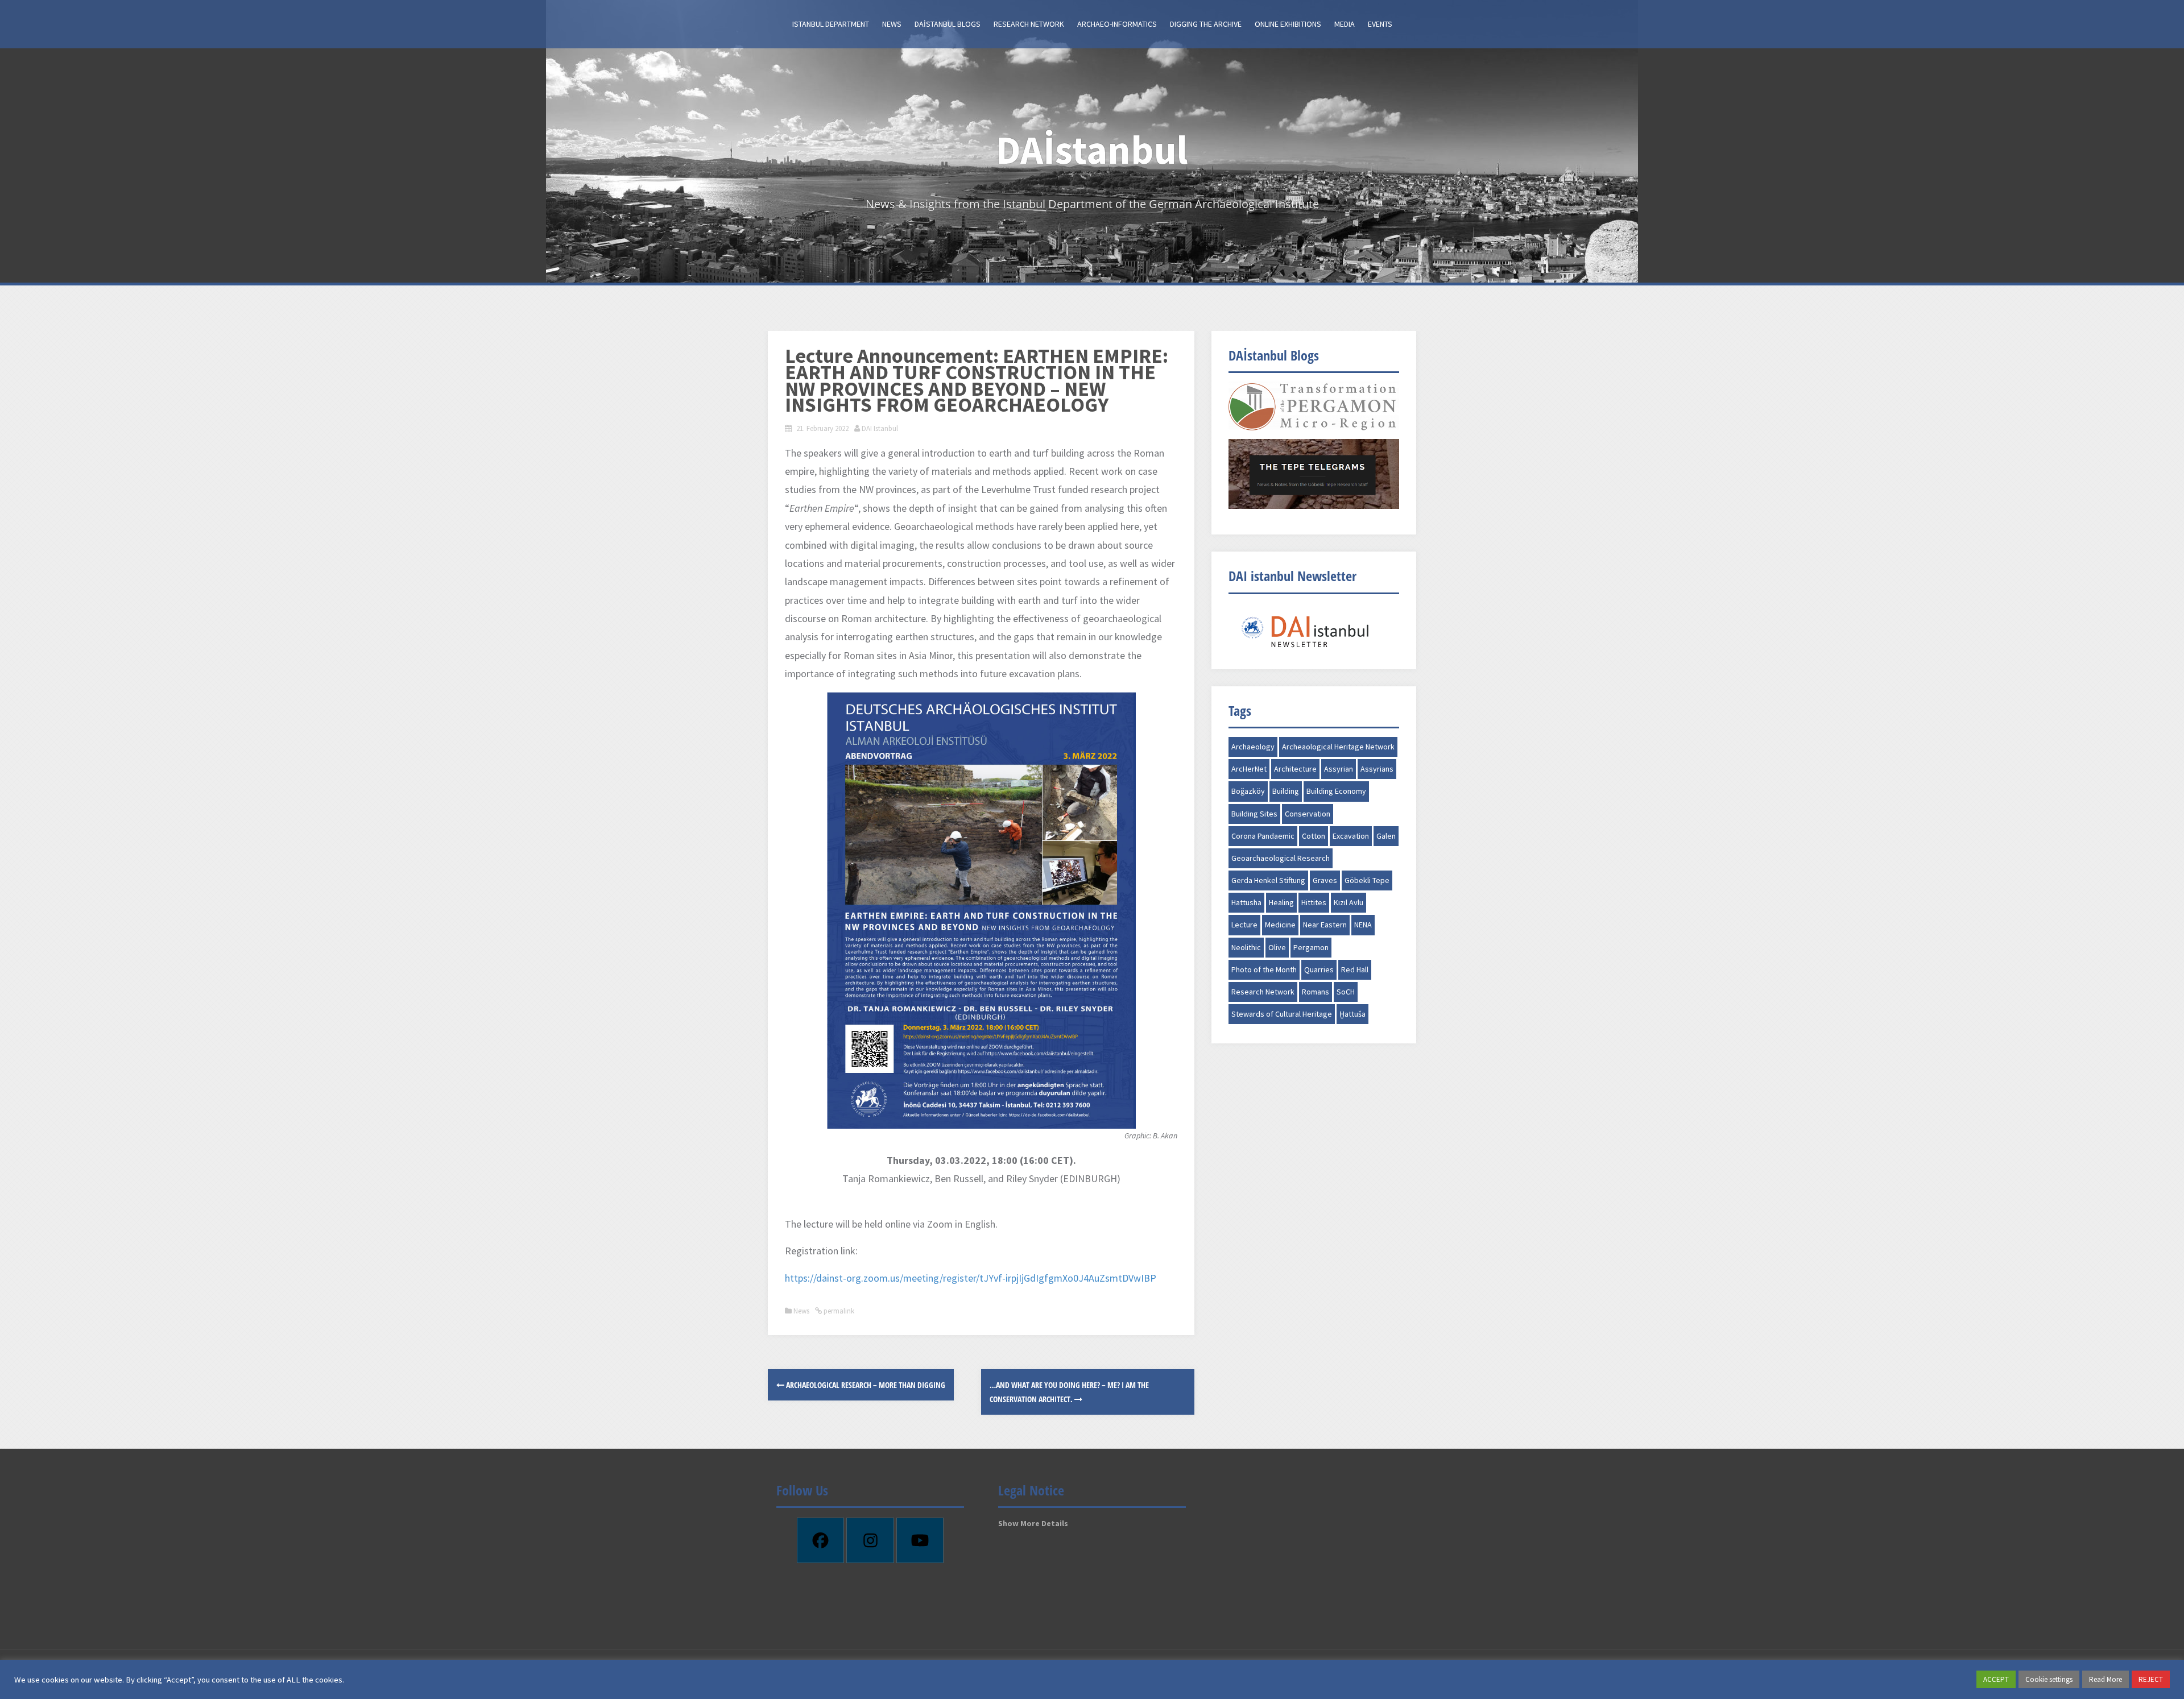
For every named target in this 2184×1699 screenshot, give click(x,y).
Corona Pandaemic (1263, 836)
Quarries (1319, 969)
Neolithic (1246, 947)
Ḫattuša (1352, 1014)
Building (1286, 791)
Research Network (1029, 24)
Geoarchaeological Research (1281, 858)
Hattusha (1246, 902)
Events (1380, 24)
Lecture (1244, 925)
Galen (1386, 836)
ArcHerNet (1249, 769)
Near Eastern (1325, 925)
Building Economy (1336, 791)
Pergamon (1311, 947)
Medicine (1280, 925)
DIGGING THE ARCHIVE (1206, 24)
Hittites (1314, 902)
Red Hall (1355, 969)
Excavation (1351, 836)
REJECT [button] (2151, 1679)
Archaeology (1253, 747)
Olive (1277, 947)
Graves (1325, 880)
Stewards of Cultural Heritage (1282, 1014)
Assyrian (1339, 769)
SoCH (1346, 992)
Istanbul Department (831, 24)
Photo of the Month (1264, 969)
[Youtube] (920, 1540)
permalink (838, 1311)
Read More (2106, 1679)
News (892, 24)
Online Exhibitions (1288, 24)
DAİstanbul (1092, 150)
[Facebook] (821, 1540)
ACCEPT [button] (1996, 1679)
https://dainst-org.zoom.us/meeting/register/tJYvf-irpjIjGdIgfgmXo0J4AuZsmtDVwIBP (971, 1278)
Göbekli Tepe (1367, 880)
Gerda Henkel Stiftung (1268, 880)
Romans (1316, 992)
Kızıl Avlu (1349, 902)
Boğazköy (1248, 791)
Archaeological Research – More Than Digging (865, 1385)
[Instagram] (870, 1540)
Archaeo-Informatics (1117, 24)
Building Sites (1254, 814)
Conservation (1308, 814)
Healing (1281, 902)
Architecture (1295, 769)
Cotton (1314, 836)
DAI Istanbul (880, 428)
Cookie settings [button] (2049, 1679)
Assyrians (1377, 769)
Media (1345, 24)
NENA (1363, 925)
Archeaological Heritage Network (1338, 747)
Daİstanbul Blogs (948, 24)
